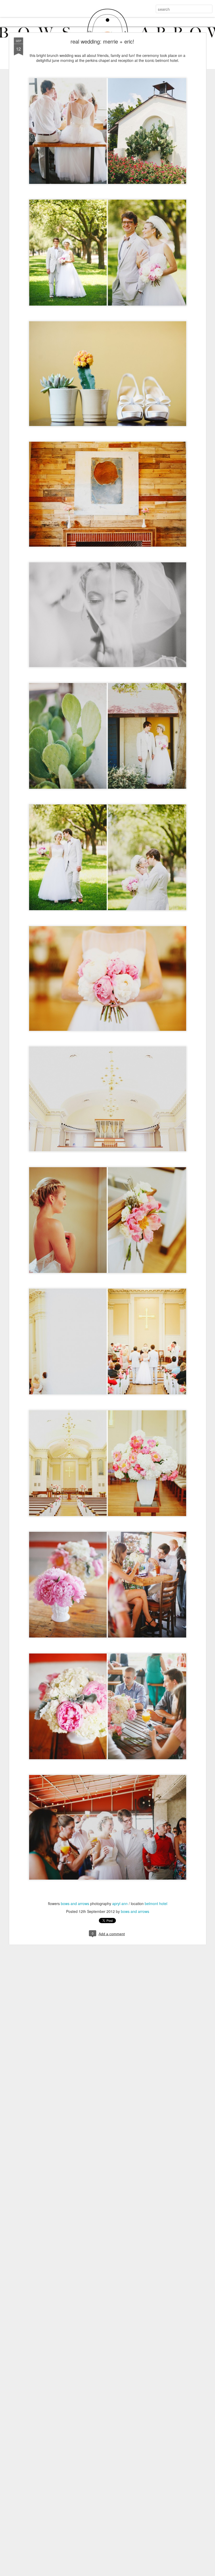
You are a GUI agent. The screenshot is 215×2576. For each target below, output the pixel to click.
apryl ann (120, 1903)
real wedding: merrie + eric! (102, 41)
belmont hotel (156, 1903)
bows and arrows (75, 1903)
